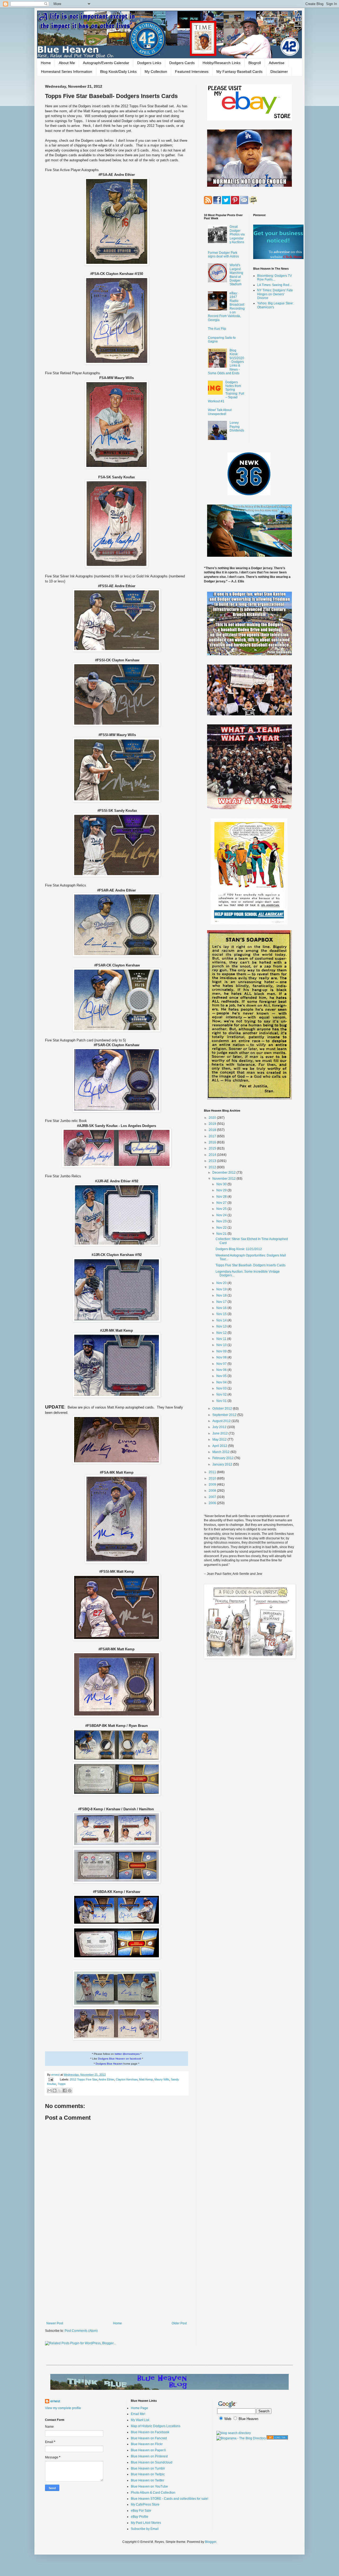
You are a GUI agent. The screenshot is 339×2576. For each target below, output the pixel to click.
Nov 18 (222, 1295)
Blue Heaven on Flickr (147, 2444)
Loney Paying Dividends (237, 427)
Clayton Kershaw (127, 2079)
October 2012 (223, 1409)
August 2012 (222, 1421)
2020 (213, 1118)
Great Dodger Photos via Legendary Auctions (237, 234)
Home (46, 63)
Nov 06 (222, 1370)
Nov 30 (222, 1184)
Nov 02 (222, 1394)
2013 (213, 1161)
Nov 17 (222, 1302)
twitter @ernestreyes (127, 2054)
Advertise (277, 63)
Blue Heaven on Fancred (149, 2438)
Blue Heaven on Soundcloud (152, 2462)
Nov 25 (222, 1209)
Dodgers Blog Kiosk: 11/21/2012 (239, 1249)
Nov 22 (222, 1228)
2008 (213, 1491)
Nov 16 (222, 1308)
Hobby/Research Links (222, 63)
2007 (213, 1497)
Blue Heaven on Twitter (148, 2480)
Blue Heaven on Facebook (150, 2432)
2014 (213, 1155)
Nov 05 (222, 1376)
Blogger (211, 2542)
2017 (213, 1136)
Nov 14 (222, 1320)
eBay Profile (140, 2517)
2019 (213, 1124)
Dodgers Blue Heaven (109, 2064)
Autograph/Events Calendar (106, 63)
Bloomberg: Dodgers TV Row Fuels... (275, 278)
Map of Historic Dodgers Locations (156, 2426)
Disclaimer (279, 72)
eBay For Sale (141, 2511)
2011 (213, 1472)
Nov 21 (222, 1234)
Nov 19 (222, 1289)
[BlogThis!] (55, 2091)
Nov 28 (222, 1197)
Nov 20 (222, 1283)
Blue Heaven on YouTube (149, 2486)
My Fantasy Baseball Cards (239, 72)
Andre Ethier (106, 2079)
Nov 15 (222, 1314)
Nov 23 (222, 1221)
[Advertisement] (117, 2278)
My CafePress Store (145, 2504)
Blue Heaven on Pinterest (149, 2456)
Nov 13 (222, 1326)
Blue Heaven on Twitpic (148, 2474)
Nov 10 (222, 1345)
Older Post (179, 2323)
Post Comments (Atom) (81, 2331)
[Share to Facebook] (65, 2091)
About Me (67, 63)
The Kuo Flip (217, 329)
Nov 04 (222, 1382)
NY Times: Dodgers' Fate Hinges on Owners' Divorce (275, 294)
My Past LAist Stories (146, 2523)
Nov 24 (222, 1215)
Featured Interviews (192, 72)
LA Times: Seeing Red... (274, 285)
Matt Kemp (146, 2079)
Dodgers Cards (182, 63)
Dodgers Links (149, 63)
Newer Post (55, 2323)
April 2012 (220, 1446)
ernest (56, 2075)
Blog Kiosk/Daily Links (118, 72)
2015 (213, 1148)
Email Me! (138, 2414)
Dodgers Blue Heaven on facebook (120, 2059)
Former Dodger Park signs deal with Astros (223, 255)
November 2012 (224, 1179)
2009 (213, 1485)
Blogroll (255, 63)
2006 (213, 1503)
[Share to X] (60, 2091)
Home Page (139, 2408)
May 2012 (220, 1439)
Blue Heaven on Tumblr (148, 2468)
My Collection (156, 72)
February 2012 (223, 1458)
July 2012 (220, 1427)
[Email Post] (51, 2079)
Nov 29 (222, 1190)
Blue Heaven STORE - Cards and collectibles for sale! (169, 2499)
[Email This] (50, 2091)
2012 (213, 1167)
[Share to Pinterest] (70, 2091)
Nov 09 (222, 1351)
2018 (213, 1130)
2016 (213, 1142)
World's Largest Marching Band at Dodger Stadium (236, 275)
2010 (213, 1478)
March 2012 (221, 1452)
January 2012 (223, 1464)
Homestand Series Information (67, 72)
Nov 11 (222, 1339)
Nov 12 (222, 1333)
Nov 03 (222, 1388)
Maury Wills (162, 2079)
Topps (62, 2084)
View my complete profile (63, 2408)
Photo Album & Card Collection (153, 2493)
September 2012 (225, 1415)
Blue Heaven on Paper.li (148, 2450)
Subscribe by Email (145, 2529)
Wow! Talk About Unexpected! (220, 412)
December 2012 (224, 1173)
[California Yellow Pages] (277, 2438)
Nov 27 (222, 1203)
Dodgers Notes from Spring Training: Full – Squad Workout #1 (226, 392)
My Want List (140, 2420)
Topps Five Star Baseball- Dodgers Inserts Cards (251, 1265)
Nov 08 (222, 1357)
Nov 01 (222, 1401)
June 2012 (220, 1433)
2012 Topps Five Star (84, 2079)
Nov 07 (222, 1364)
